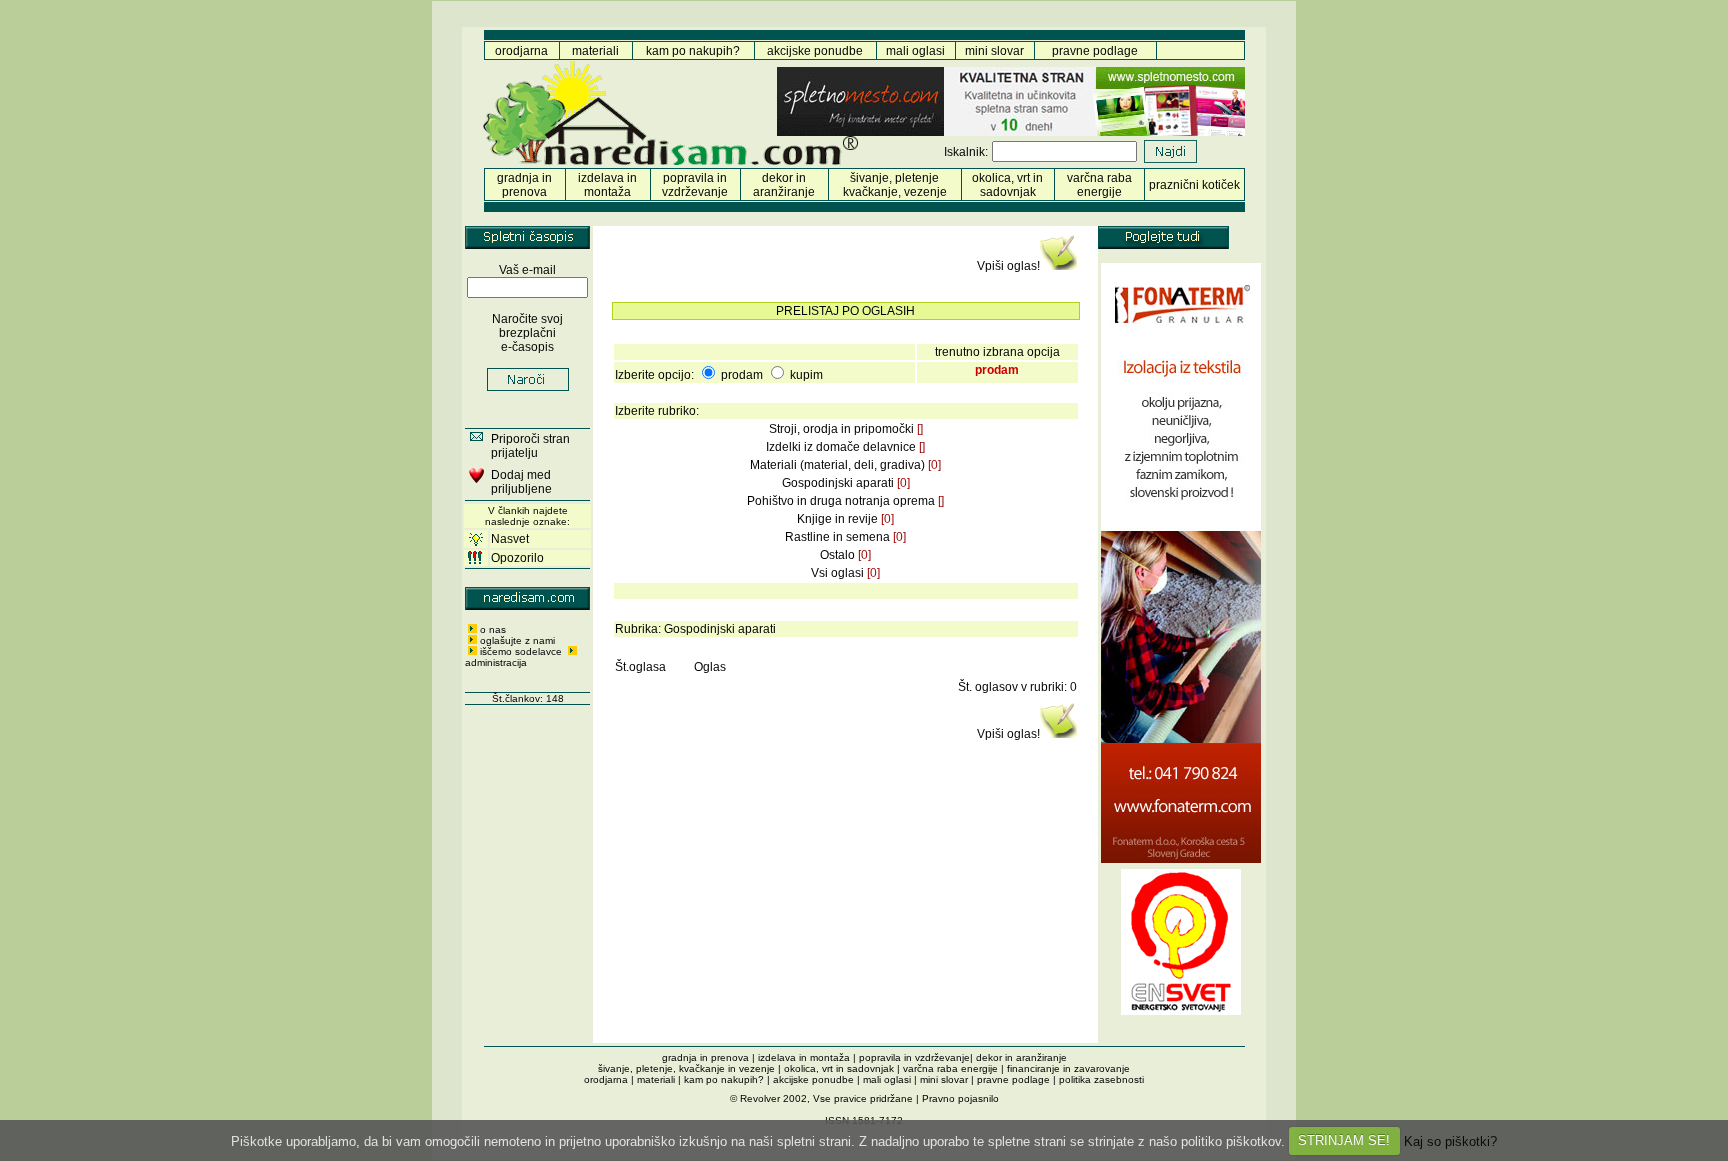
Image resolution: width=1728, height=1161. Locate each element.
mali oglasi (887, 1079)
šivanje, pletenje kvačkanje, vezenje (895, 185)
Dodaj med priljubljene (521, 482)
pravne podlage (1095, 51)
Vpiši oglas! (1008, 266)
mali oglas (914, 51)
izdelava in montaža (607, 185)
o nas (493, 629)
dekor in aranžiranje (784, 185)
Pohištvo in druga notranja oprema (841, 501)
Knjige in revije (837, 519)
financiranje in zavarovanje (1068, 1068)
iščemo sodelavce (522, 651)
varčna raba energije (1099, 185)
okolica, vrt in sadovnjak (1007, 185)
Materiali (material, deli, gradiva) (837, 465)
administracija (496, 662)
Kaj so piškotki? (1450, 1140)
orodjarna (521, 51)
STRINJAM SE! (1344, 1140)
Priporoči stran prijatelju (530, 446)
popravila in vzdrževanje (695, 185)
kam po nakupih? (693, 51)
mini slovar (994, 51)
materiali (595, 51)
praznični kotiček (1194, 185)
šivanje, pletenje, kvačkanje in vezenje (686, 1068)
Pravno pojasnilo (960, 1098)
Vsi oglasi (837, 573)
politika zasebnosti (1101, 1079)
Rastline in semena (837, 537)
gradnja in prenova (524, 185)
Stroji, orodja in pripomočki (841, 429)
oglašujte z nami (517, 640)
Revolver (760, 1098)
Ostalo (837, 555)
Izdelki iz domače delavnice (841, 447)
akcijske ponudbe (815, 51)
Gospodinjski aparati (838, 483)
